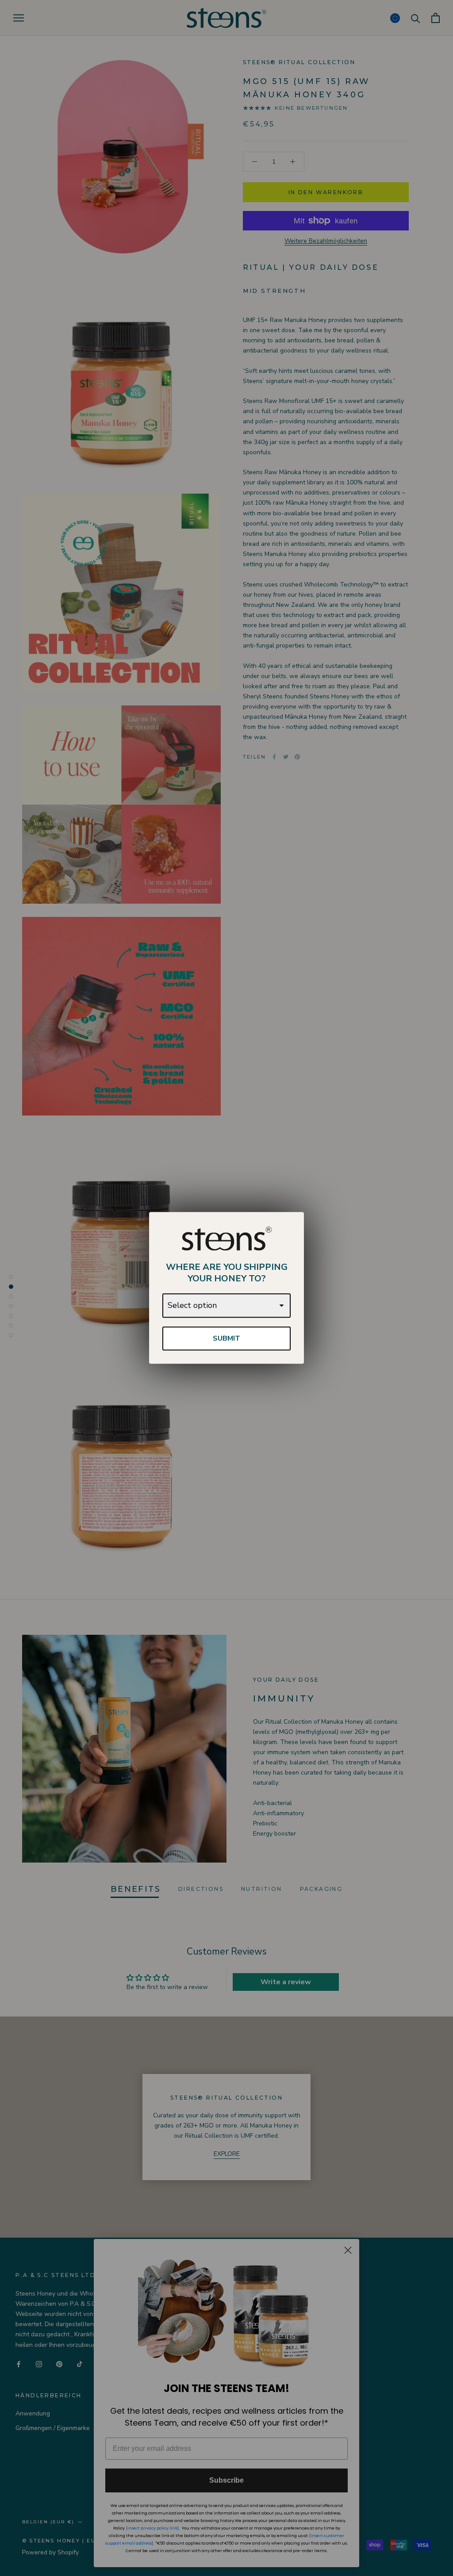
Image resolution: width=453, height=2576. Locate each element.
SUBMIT (226, 1338)
